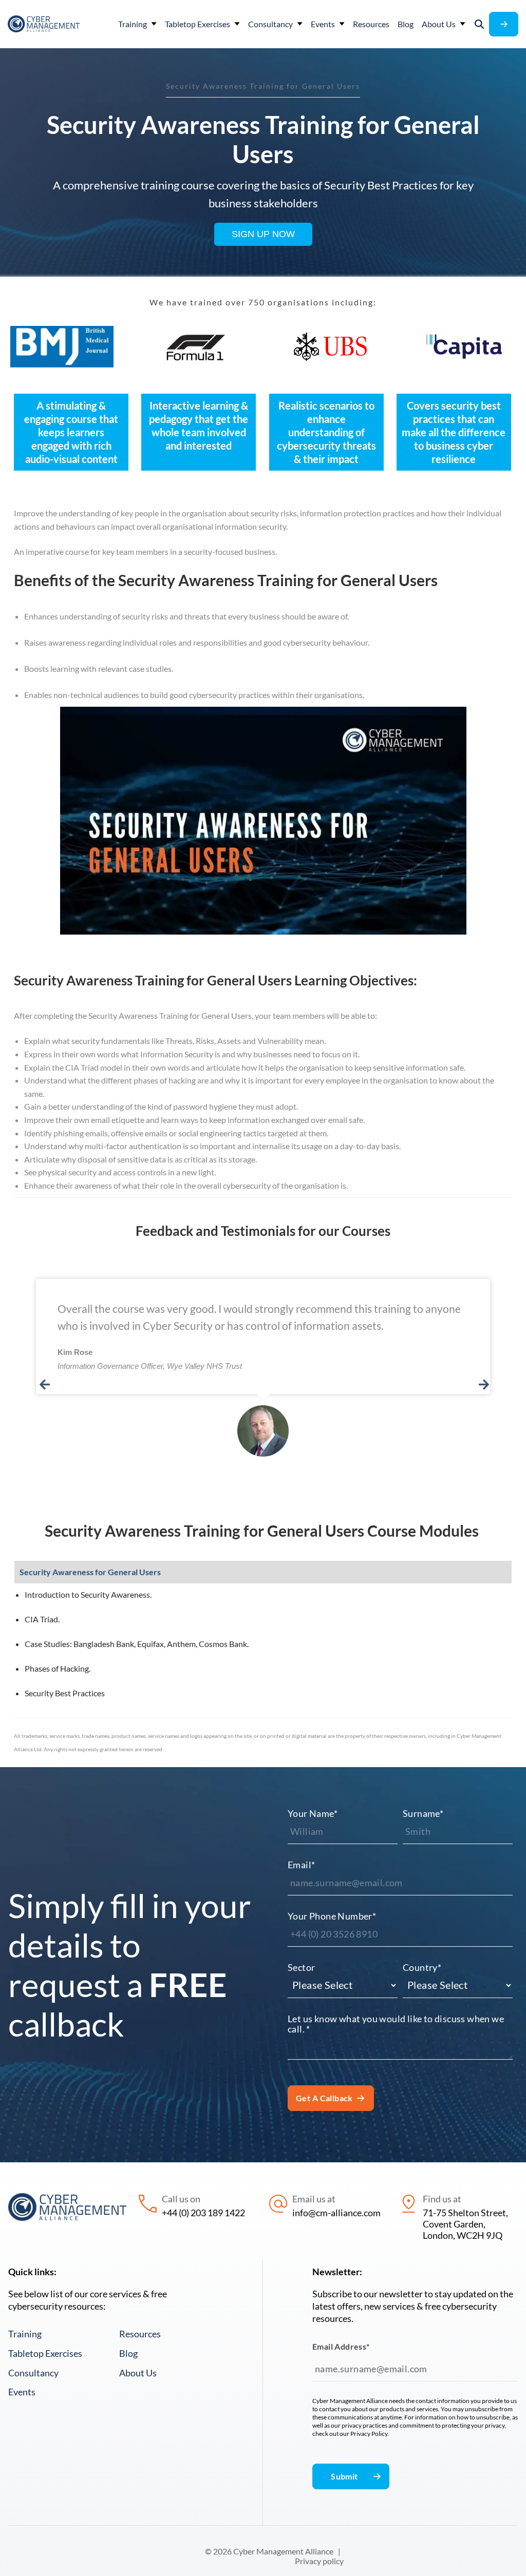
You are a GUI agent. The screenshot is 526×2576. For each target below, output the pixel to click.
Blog (128, 2353)
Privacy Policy (369, 2434)
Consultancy (33, 2373)
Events (22, 2392)
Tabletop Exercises (45, 2353)
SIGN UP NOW (263, 234)
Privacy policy (319, 2561)
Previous (43, 1386)
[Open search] (479, 24)
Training (25, 2334)
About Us (138, 2373)
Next (483, 1386)
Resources (140, 2334)
